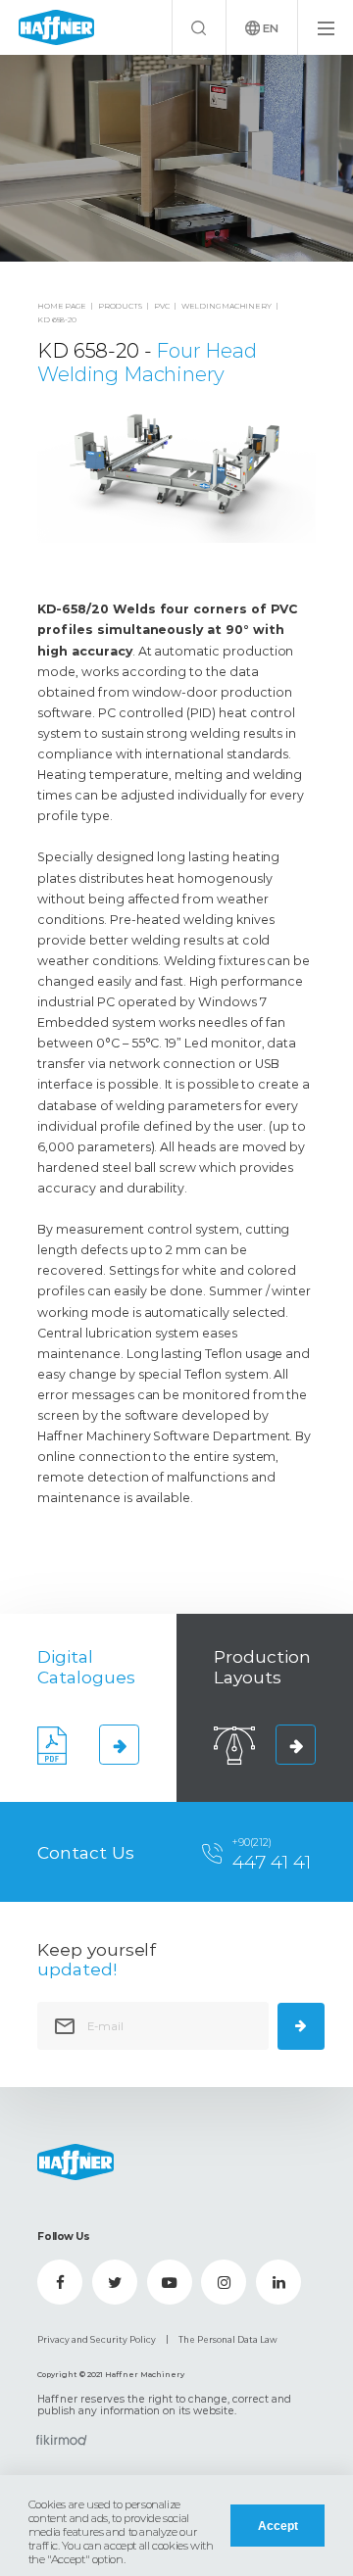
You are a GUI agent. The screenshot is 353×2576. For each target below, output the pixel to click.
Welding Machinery (227, 306)
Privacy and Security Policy (97, 2340)
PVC (161, 306)
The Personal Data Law (228, 2340)
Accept (278, 2526)
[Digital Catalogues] (119, 1744)
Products (120, 306)
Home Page (61, 306)
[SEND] (301, 2026)
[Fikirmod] (62, 2440)
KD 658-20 (56, 320)
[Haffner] (56, 28)
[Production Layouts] (295, 1744)
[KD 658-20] (176, 158)
